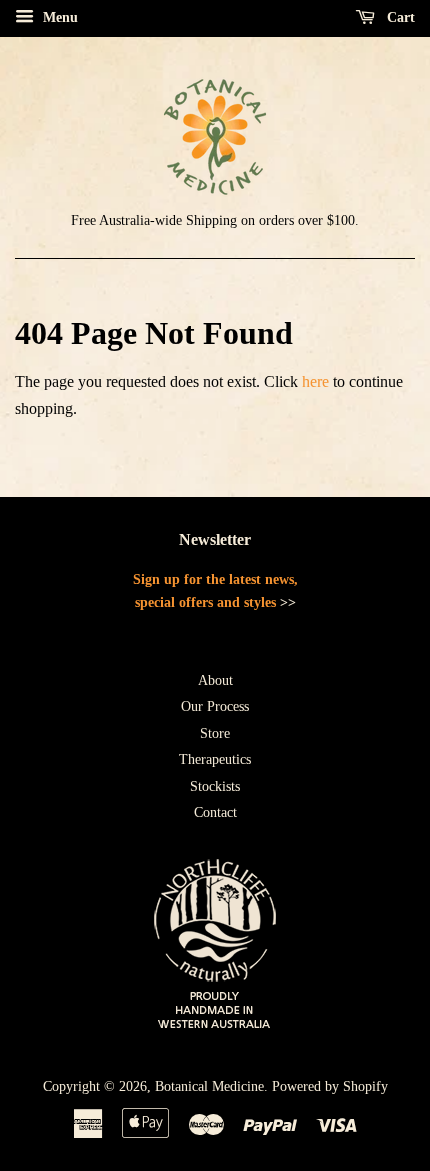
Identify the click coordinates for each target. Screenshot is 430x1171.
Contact (215, 812)
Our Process (215, 706)
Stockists (215, 786)
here (315, 381)
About (215, 680)
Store (215, 733)
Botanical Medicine (209, 1086)
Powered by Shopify (330, 1086)
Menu (58, 17)
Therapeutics (215, 759)
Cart (399, 17)
